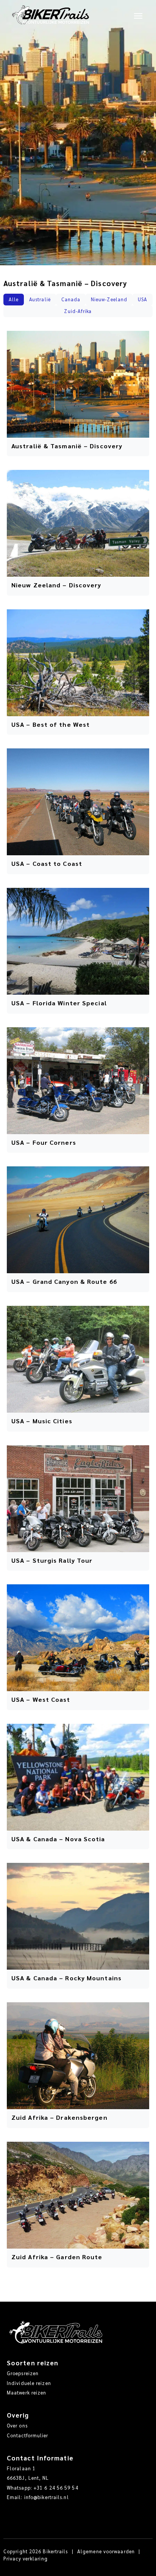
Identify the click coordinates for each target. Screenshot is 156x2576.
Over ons (17, 2426)
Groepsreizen (23, 2373)
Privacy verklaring (26, 2559)
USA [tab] (143, 299)
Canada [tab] (71, 299)
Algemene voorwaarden (106, 2551)
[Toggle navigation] (138, 15)
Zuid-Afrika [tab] (78, 311)
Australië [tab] (40, 299)
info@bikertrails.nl (47, 2497)
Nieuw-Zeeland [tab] (109, 299)
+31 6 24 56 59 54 (56, 2488)
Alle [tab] (14, 299)
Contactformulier (28, 2435)
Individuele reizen (29, 2383)
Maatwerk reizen (27, 2393)
